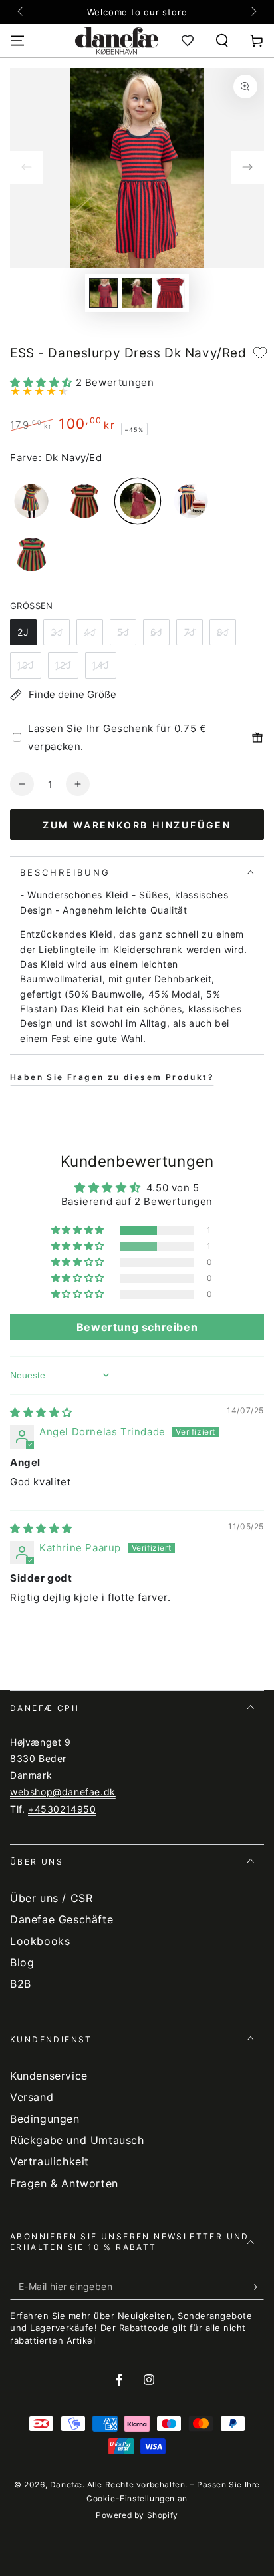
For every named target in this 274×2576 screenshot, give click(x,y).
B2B (21, 1984)
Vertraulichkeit (50, 2161)
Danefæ (66, 2484)
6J (157, 632)
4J (90, 632)
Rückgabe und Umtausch (77, 2140)
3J (57, 632)
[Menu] (17, 41)
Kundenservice (49, 2076)
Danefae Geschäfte (62, 1919)
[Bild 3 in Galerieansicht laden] (170, 293)
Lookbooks (40, 1941)
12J (63, 665)
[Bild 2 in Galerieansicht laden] (137, 293)
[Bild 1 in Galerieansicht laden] (104, 293)
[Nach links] (21, 12)
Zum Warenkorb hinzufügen (137, 825)
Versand (32, 2097)
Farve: (26, 458)
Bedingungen (45, 2119)
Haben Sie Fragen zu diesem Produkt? (112, 1077)
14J (101, 665)
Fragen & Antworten (64, 2183)
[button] (222, 41)
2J (23, 632)
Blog (22, 1962)
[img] (41, 1412)
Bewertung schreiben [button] (137, 1327)
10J (26, 665)
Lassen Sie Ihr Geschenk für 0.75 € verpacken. (117, 737)
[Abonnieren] (256, 2287)
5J (123, 632)
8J (223, 632)
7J (190, 632)
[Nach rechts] (253, 12)
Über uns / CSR (51, 1898)
